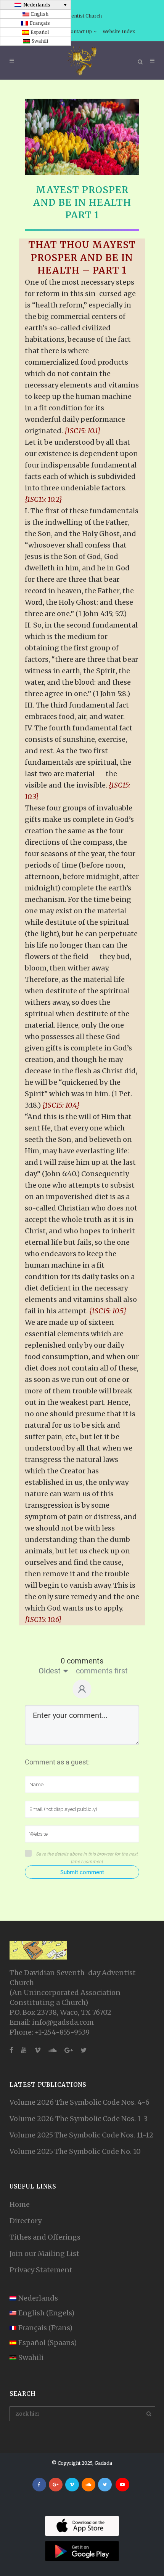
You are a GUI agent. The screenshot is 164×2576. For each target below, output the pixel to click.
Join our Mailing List (44, 2253)
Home (20, 2204)
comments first (102, 1671)
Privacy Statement (41, 2270)
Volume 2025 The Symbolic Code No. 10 (75, 2151)
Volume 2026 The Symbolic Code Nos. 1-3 (79, 2119)
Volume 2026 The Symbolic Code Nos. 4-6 (80, 2102)
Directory (26, 2221)
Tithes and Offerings (45, 2237)
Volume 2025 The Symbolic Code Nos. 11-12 (81, 2135)
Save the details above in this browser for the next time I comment (87, 1858)
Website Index (119, 31)
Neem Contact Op (72, 31)
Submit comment (82, 1872)
